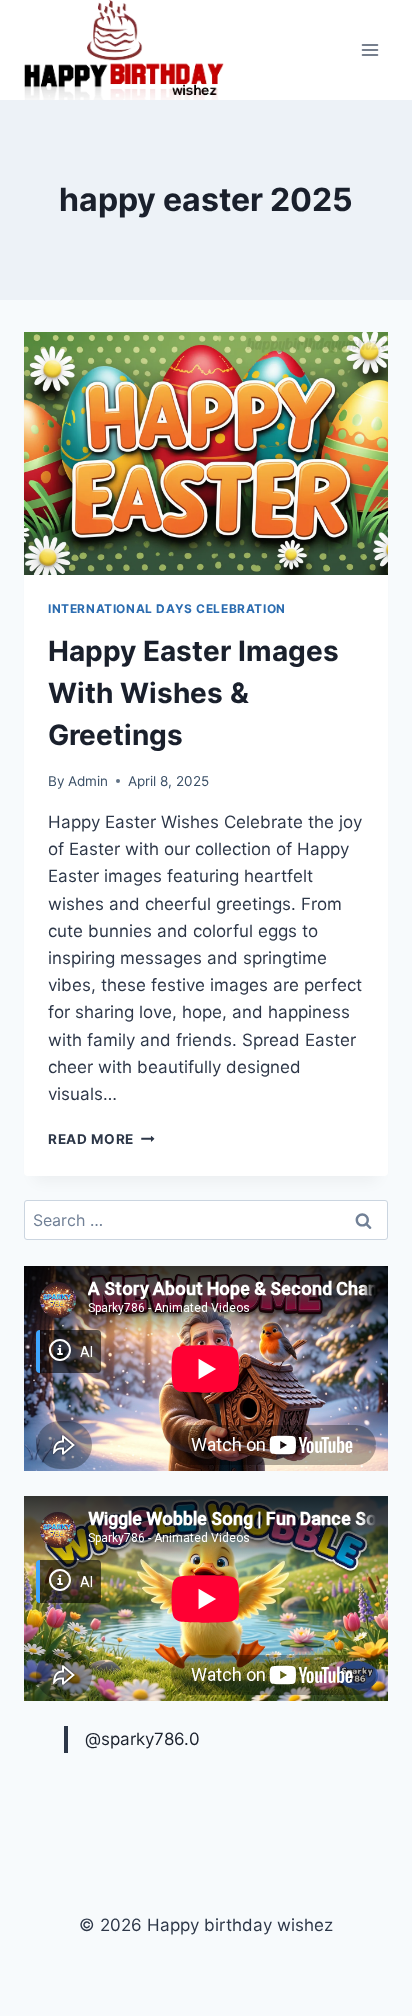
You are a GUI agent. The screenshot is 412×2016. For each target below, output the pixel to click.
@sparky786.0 (142, 1739)
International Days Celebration (167, 608)
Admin (88, 781)
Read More (101, 1139)
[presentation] (206, 453)
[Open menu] (369, 50)
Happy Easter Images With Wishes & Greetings (193, 693)
